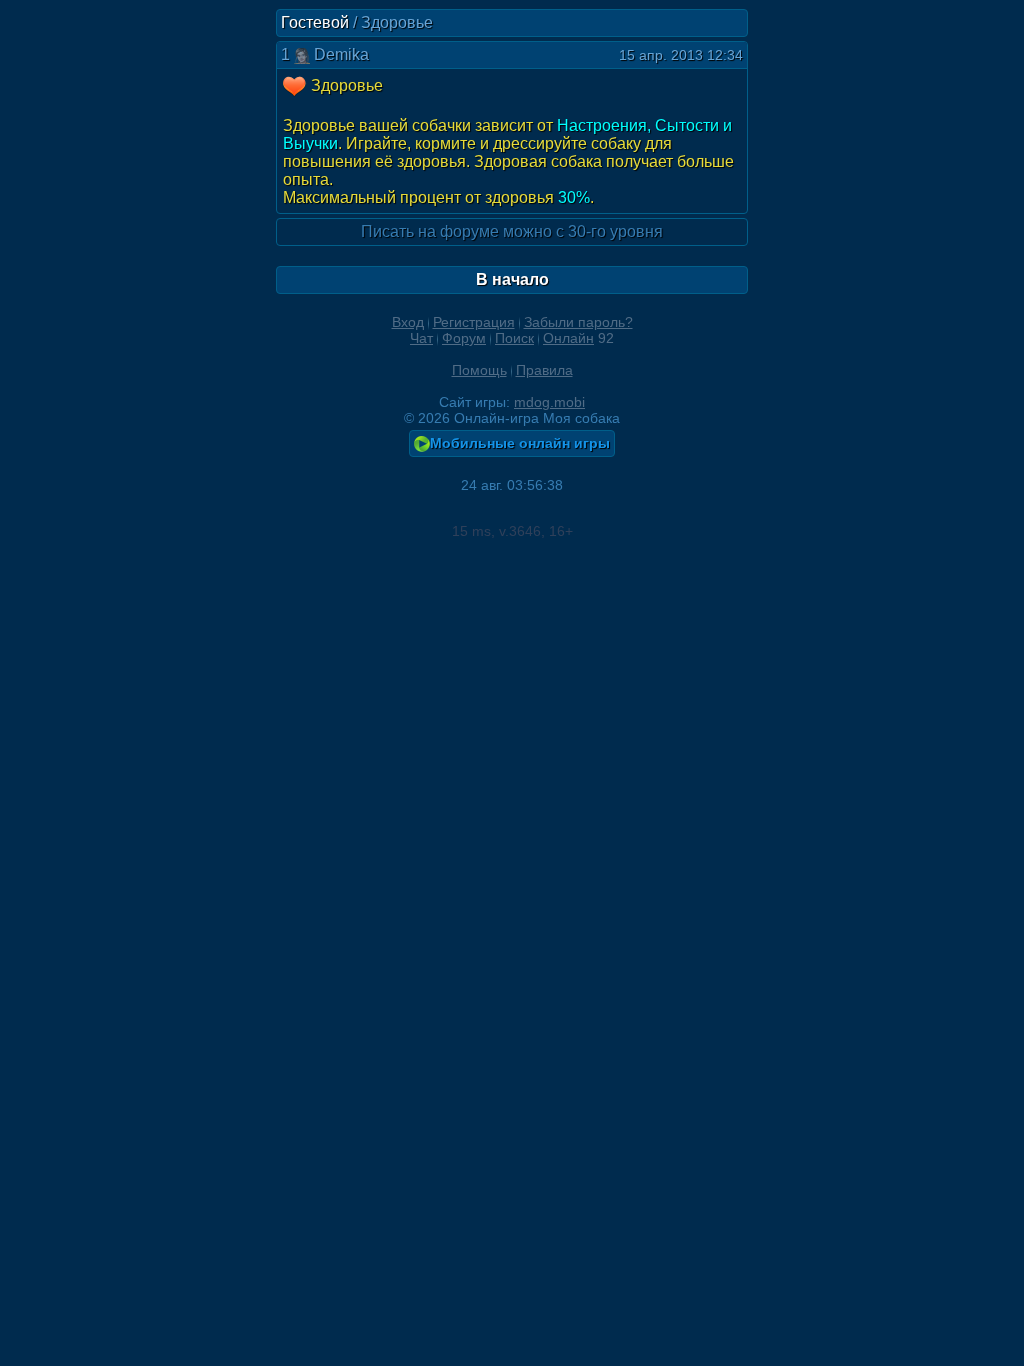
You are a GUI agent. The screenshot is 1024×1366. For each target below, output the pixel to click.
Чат (421, 338)
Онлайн (568, 338)
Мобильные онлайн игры (520, 443)
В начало (512, 279)
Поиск (514, 338)
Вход (408, 322)
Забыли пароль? (578, 322)
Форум (464, 338)
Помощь (479, 370)
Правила (544, 370)
